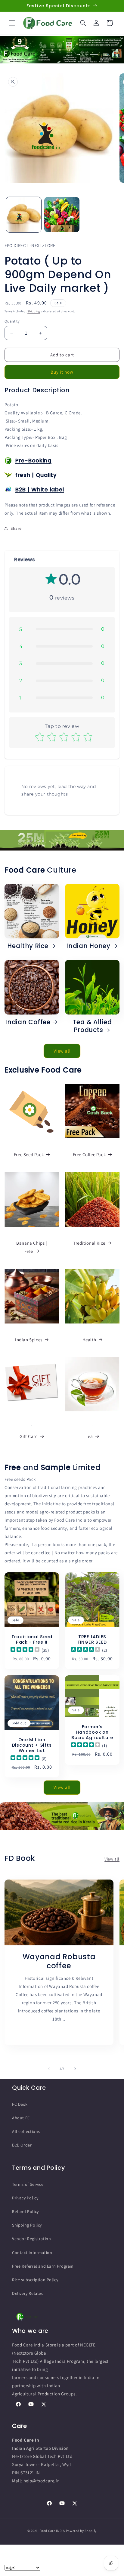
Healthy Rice (28, 946)
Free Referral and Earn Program (43, 2266)
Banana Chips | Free (32, 1247)
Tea (89, 1436)
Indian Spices (29, 1340)
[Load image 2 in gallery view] (62, 215)
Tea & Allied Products (92, 1026)
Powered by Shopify (81, 2531)
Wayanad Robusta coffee (59, 1962)
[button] (12, 23)
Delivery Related (28, 2293)
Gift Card (29, 1436)
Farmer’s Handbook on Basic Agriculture (92, 1732)
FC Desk (20, 2104)
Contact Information (32, 2253)
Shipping (34, 311)
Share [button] (16, 528)
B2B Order (22, 2145)
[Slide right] (75, 2069)
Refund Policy (25, 2211)
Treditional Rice (89, 1243)
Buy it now (62, 372)
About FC (21, 2118)
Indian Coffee (28, 1022)
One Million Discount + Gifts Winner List (32, 1745)
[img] (25, 1650)
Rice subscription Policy (35, 2280)
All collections (26, 2131)
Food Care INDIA (52, 2531)
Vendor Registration (31, 2239)
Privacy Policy (25, 2198)
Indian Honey (88, 946)
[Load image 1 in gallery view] (24, 215)
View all (62, 1051)
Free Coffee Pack (89, 1155)
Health (89, 1340)
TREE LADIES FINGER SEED (92, 1639)
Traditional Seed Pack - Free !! (32, 1639)
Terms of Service (28, 2184)
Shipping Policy (27, 2225)
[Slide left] (49, 2069)
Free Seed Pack (29, 1155)
